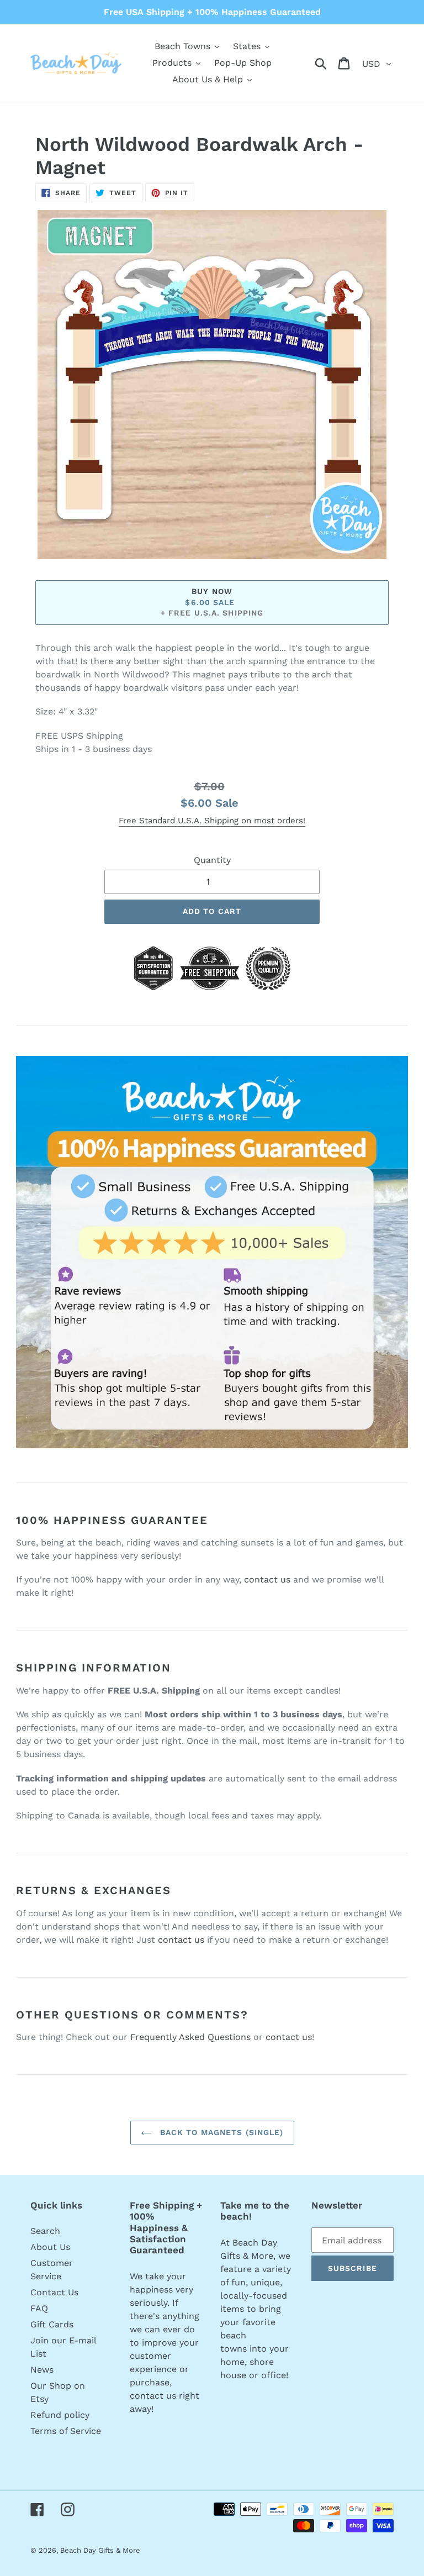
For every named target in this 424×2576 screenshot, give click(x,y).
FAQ (39, 2308)
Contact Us (54, 2292)
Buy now (212, 591)
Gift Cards (52, 2324)
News (42, 2370)
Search (45, 2231)
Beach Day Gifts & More (100, 2550)
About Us (50, 2247)
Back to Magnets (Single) (221, 2132)
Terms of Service (66, 2431)
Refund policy (60, 2415)
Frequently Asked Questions (190, 2037)
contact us (267, 1579)
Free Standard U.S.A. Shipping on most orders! (212, 821)
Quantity (212, 860)
